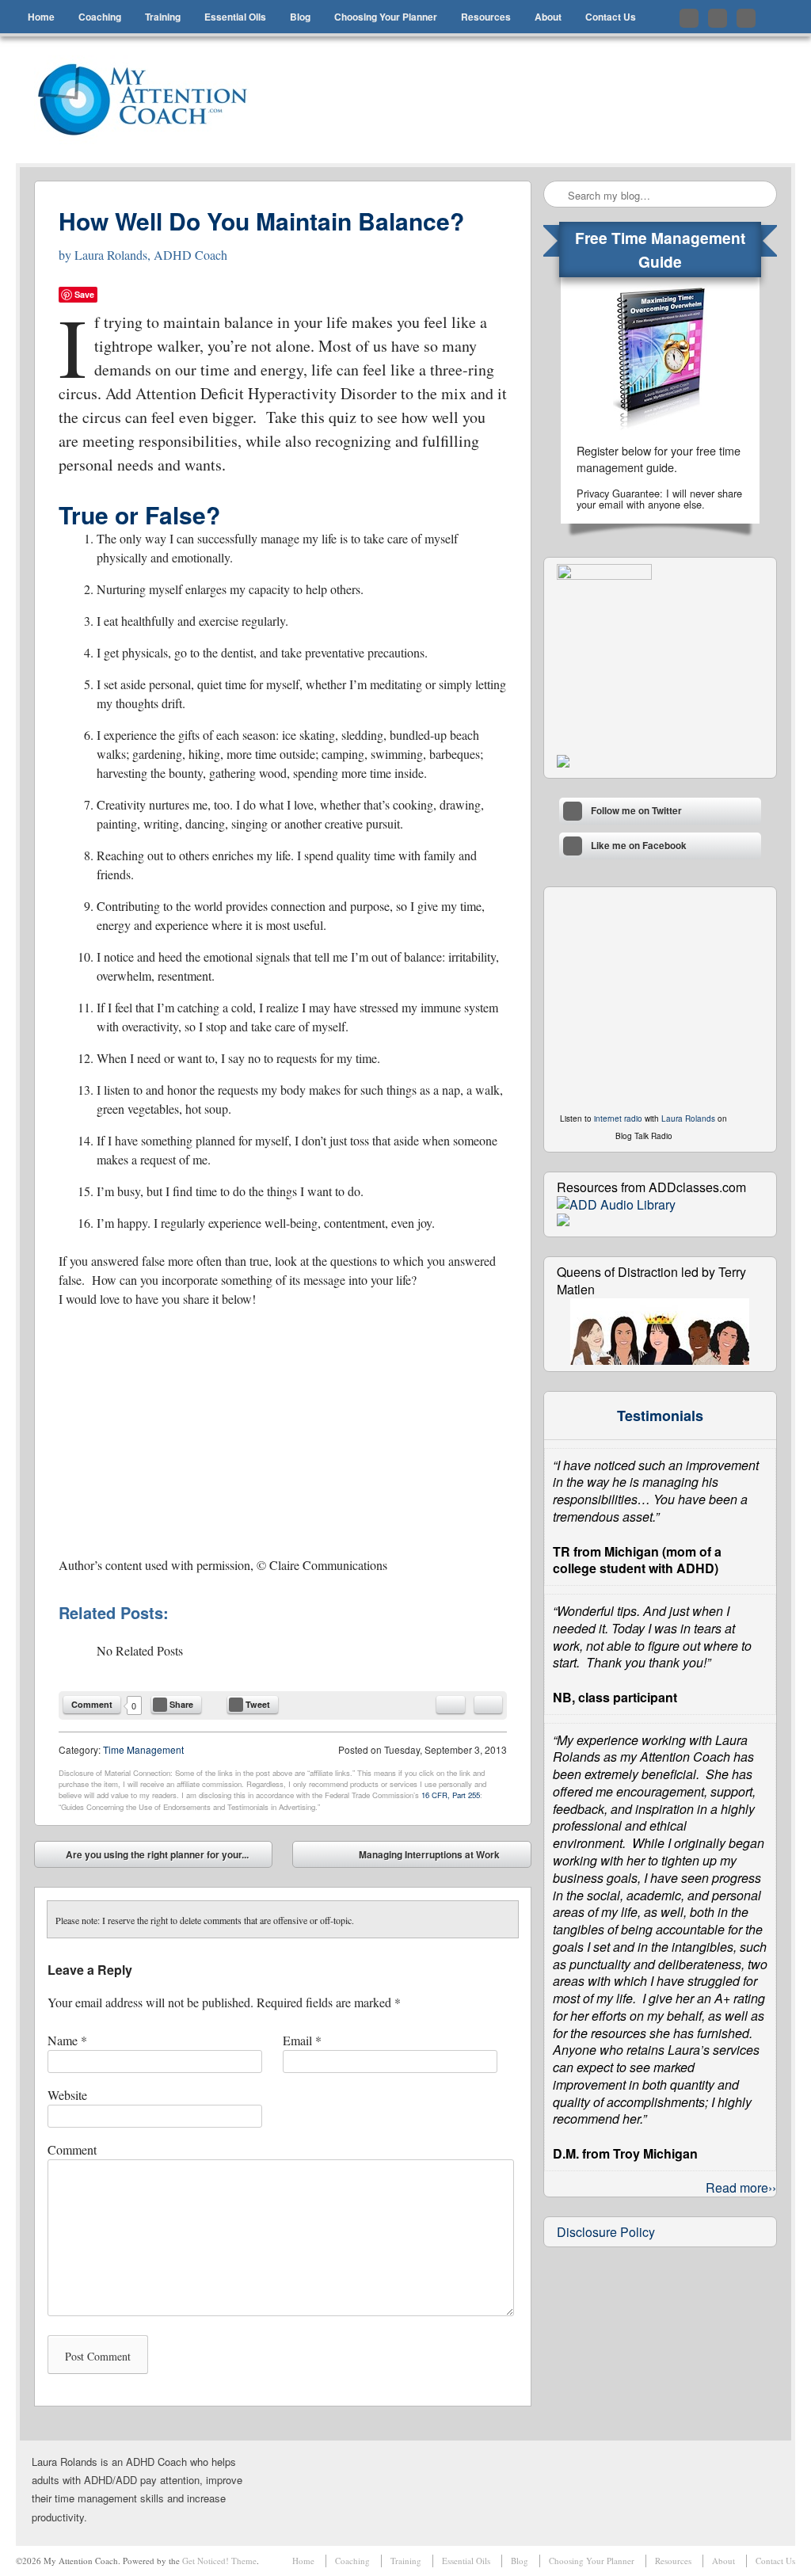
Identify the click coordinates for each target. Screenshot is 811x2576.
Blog (300, 17)
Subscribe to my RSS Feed (746, 18)
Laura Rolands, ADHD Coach (151, 255)
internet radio (618, 1118)
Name (67, 2040)
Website (67, 2095)
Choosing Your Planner (386, 17)
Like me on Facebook (718, 18)
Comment (92, 1704)
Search (557, 195)
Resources (486, 17)
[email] (451, 1705)
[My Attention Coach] (153, 100)
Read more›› (741, 2187)
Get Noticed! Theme (219, 2561)
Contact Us (611, 17)
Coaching (100, 17)
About (548, 17)
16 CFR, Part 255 (451, 1795)
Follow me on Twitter (689, 18)
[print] (488, 1705)
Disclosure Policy (606, 2232)
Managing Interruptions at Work (441, 1858)
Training (163, 17)
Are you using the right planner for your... (146, 1858)
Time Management (143, 1749)
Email (302, 2040)
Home (41, 17)
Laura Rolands (688, 1118)
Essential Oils (235, 17)
